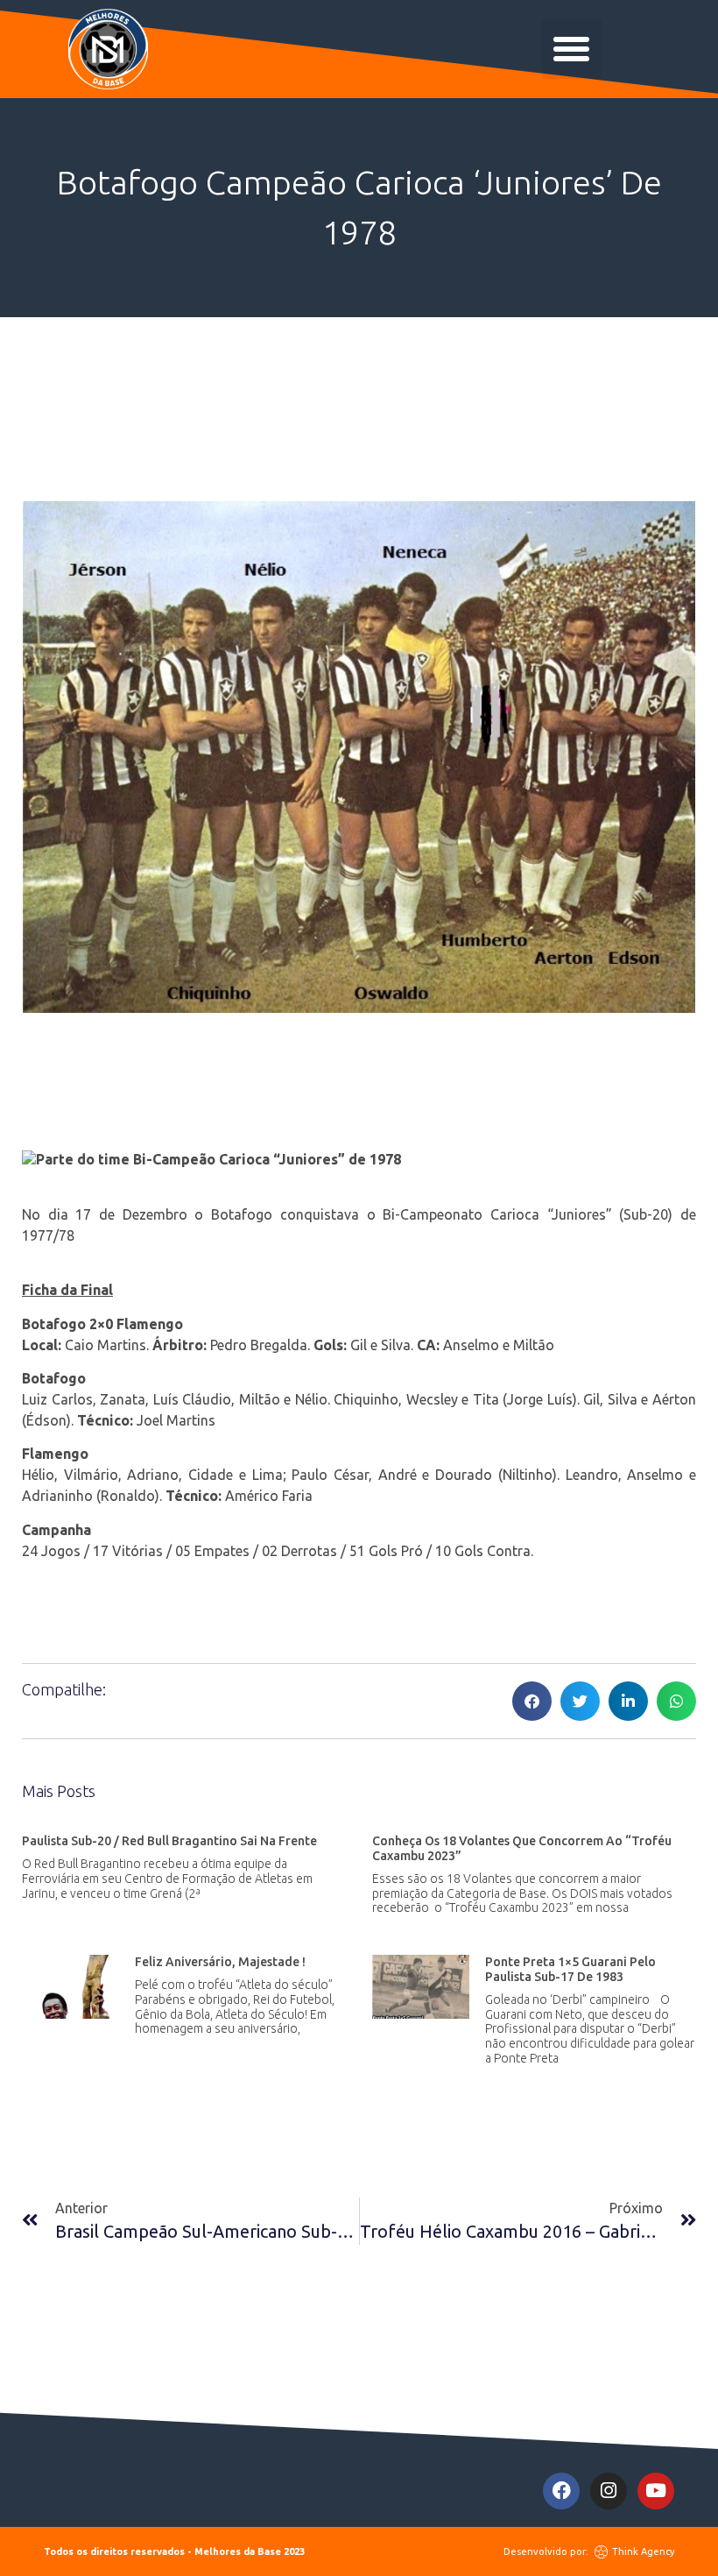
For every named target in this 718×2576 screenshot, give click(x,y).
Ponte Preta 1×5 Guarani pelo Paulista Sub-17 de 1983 (570, 1969)
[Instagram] (609, 2491)
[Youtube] (656, 2491)
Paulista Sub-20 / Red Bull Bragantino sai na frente (169, 1841)
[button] (572, 49)
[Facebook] (561, 2491)
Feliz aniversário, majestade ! (220, 1962)
